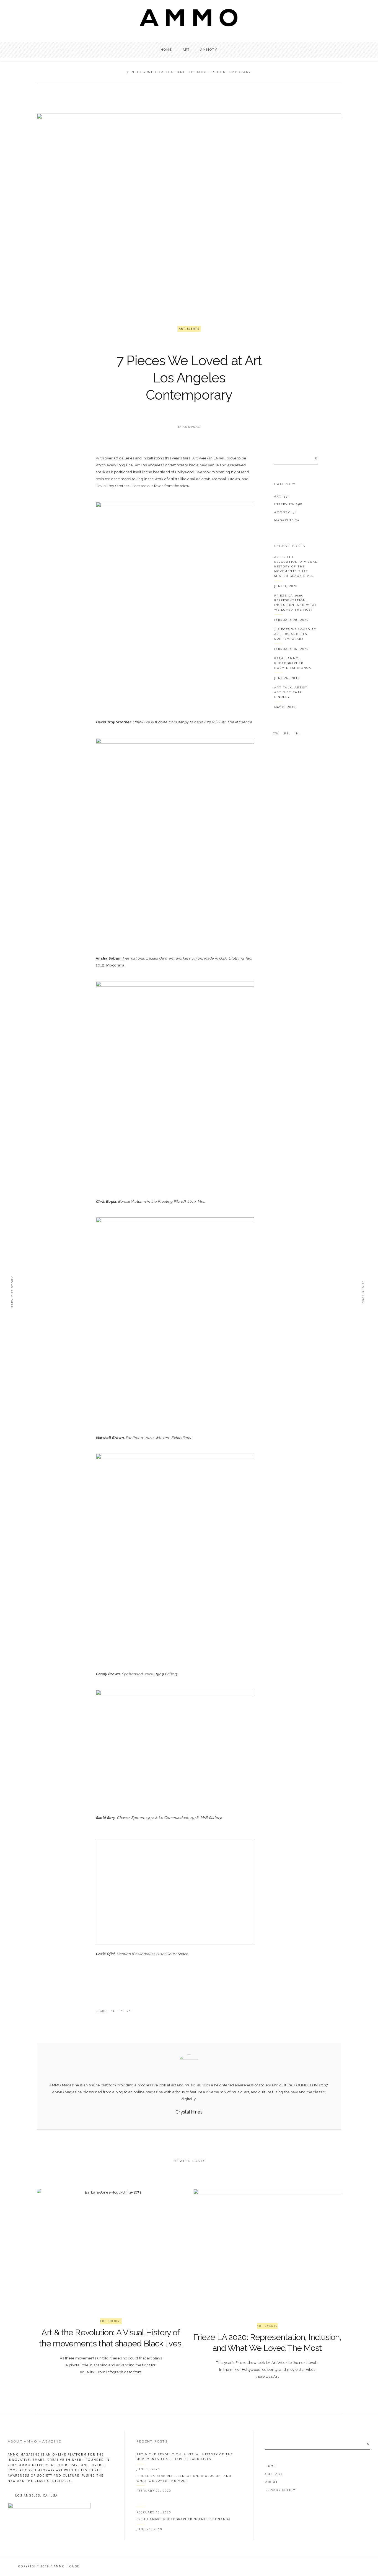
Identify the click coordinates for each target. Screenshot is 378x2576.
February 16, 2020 (292, 649)
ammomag (191, 427)
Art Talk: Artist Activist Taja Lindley (291, 692)
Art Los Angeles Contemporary (161, 465)
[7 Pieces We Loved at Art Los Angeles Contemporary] (189, 2065)
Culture (115, 2321)
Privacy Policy (280, 2490)
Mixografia (115, 965)
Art (182, 329)
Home (271, 2466)
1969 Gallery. (167, 1674)
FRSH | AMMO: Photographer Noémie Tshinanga (293, 663)
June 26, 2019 (287, 678)
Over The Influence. (235, 722)
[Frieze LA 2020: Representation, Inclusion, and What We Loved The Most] (267, 2248)
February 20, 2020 (292, 620)
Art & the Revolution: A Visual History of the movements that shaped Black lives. (296, 566)
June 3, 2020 (286, 586)
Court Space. (178, 1954)
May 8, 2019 (285, 707)
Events (193, 329)
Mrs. (201, 1201)
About (272, 2482)
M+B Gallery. (211, 1818)
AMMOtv (285, 512)
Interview (288, 504)
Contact (274, 2474)
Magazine (287, 520)
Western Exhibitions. (173, 1438)
